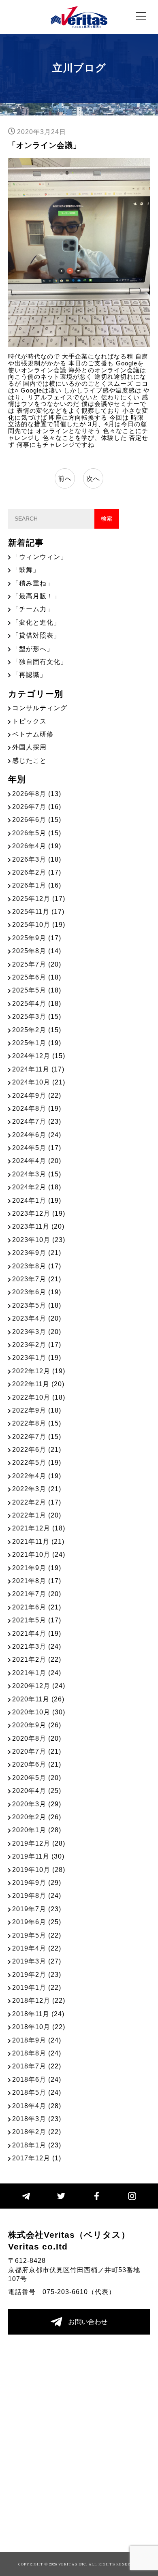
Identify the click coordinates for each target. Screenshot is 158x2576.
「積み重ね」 (33, 583)
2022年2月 (37, 1502)
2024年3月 (37, 1174)
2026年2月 (37, 872)
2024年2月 (37, 1187)
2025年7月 (37, 964)
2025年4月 (37, 1004)
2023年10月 (39, 1240)
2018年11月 (38, 2014)
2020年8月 (37, 1738)
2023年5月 (37, 1305)
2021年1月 (37, 1673)
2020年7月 (37, 1751)
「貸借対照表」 (36, 635)
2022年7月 (37, 1437)
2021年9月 (37, 1568)
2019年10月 (39, 1870)
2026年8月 (37, 794)
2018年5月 (37, 2093)
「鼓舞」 (26, 570)
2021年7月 (37, 1594)
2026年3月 (37, 859)
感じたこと (29, 761)
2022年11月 (38, 1384)
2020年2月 (37, 1817)
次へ (93, 479)
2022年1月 (37, 1515)
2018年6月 (37, 2080)
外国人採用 (29, 747)
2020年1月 (37, 1830)
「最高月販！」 (36, 596)
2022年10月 (39, 1397)
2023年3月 (37, 1332)
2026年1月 (37, 885)
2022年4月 (37, 1476)
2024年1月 (37, 1200)
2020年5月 (37, 1778)
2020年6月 (37, 1764)
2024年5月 (37, 1148)
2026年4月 (37, 846)
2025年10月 (39, 925)
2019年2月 (37, 1975)
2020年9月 (37, 1725)
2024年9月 (37, 1096)
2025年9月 (37, 938)
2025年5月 (37, 990)
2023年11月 (38, 1226)
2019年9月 (37, 1883)
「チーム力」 (33, 609)
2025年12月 (39, 899)
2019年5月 (37, 1935)
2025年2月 (37, 1030)
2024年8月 (37, 1109)
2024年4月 (37, 1161)
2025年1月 (37, 1043)
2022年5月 (37, 1463)
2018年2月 (37, 2132)
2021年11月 (38, 1542)
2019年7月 (37, 1909)
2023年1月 (37, 1358)
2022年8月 (37, 1423)
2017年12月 (37, 2158)
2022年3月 (37, 1489)
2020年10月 (39, 1712)
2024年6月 (37, 1135)
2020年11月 (38, 1699)
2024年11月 (38, 1069)
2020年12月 (39, 1686)
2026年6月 (37, 820)
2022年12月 (39, 1371)
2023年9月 (37, 1253)
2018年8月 (37, 2053)
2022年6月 (37, 1450)
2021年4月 (37, 1634)
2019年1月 (37, 1988)
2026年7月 (37, 807)
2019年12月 (39, 1843)
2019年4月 (37, 1948)
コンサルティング (40, 708)
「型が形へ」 (33, 649)
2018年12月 (39, 2001)
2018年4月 (37, 2106)
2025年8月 (37, 951)
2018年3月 (37, 2119)
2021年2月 (37, 1659)
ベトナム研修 (33, 734)
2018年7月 (37, 2066)
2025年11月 (38, 912)
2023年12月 (39, 1213)
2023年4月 (37, 1318)
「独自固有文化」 (40, 662)
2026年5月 (37, 833)
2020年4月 (37, 1791)
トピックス (29, 721)
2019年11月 (38, 1856)
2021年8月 (37, 1581)
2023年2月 (37, 1345)
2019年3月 (37, 1961)
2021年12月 (39, 1528)
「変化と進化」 (36, 622)
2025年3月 (37, 1017)
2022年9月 (37, 1410)
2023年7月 (37, 1279)
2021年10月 (39, 1555)
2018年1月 (37, 2145)
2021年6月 (37, 1607)
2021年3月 (37, 1647)
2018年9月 (37, 2040)
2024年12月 (39, 1056)
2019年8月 (37, 1896)
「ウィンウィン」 (40, 557)
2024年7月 (37, 1122)
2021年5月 (37, 1620)
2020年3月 (37, 1804)
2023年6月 (37, 1292)
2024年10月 (39, 1082)
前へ (65, 479)
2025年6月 (37, 977)
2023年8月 (37, 1266)
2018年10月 (39, 2027)
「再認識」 (29, 675)
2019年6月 (37, 1922)
